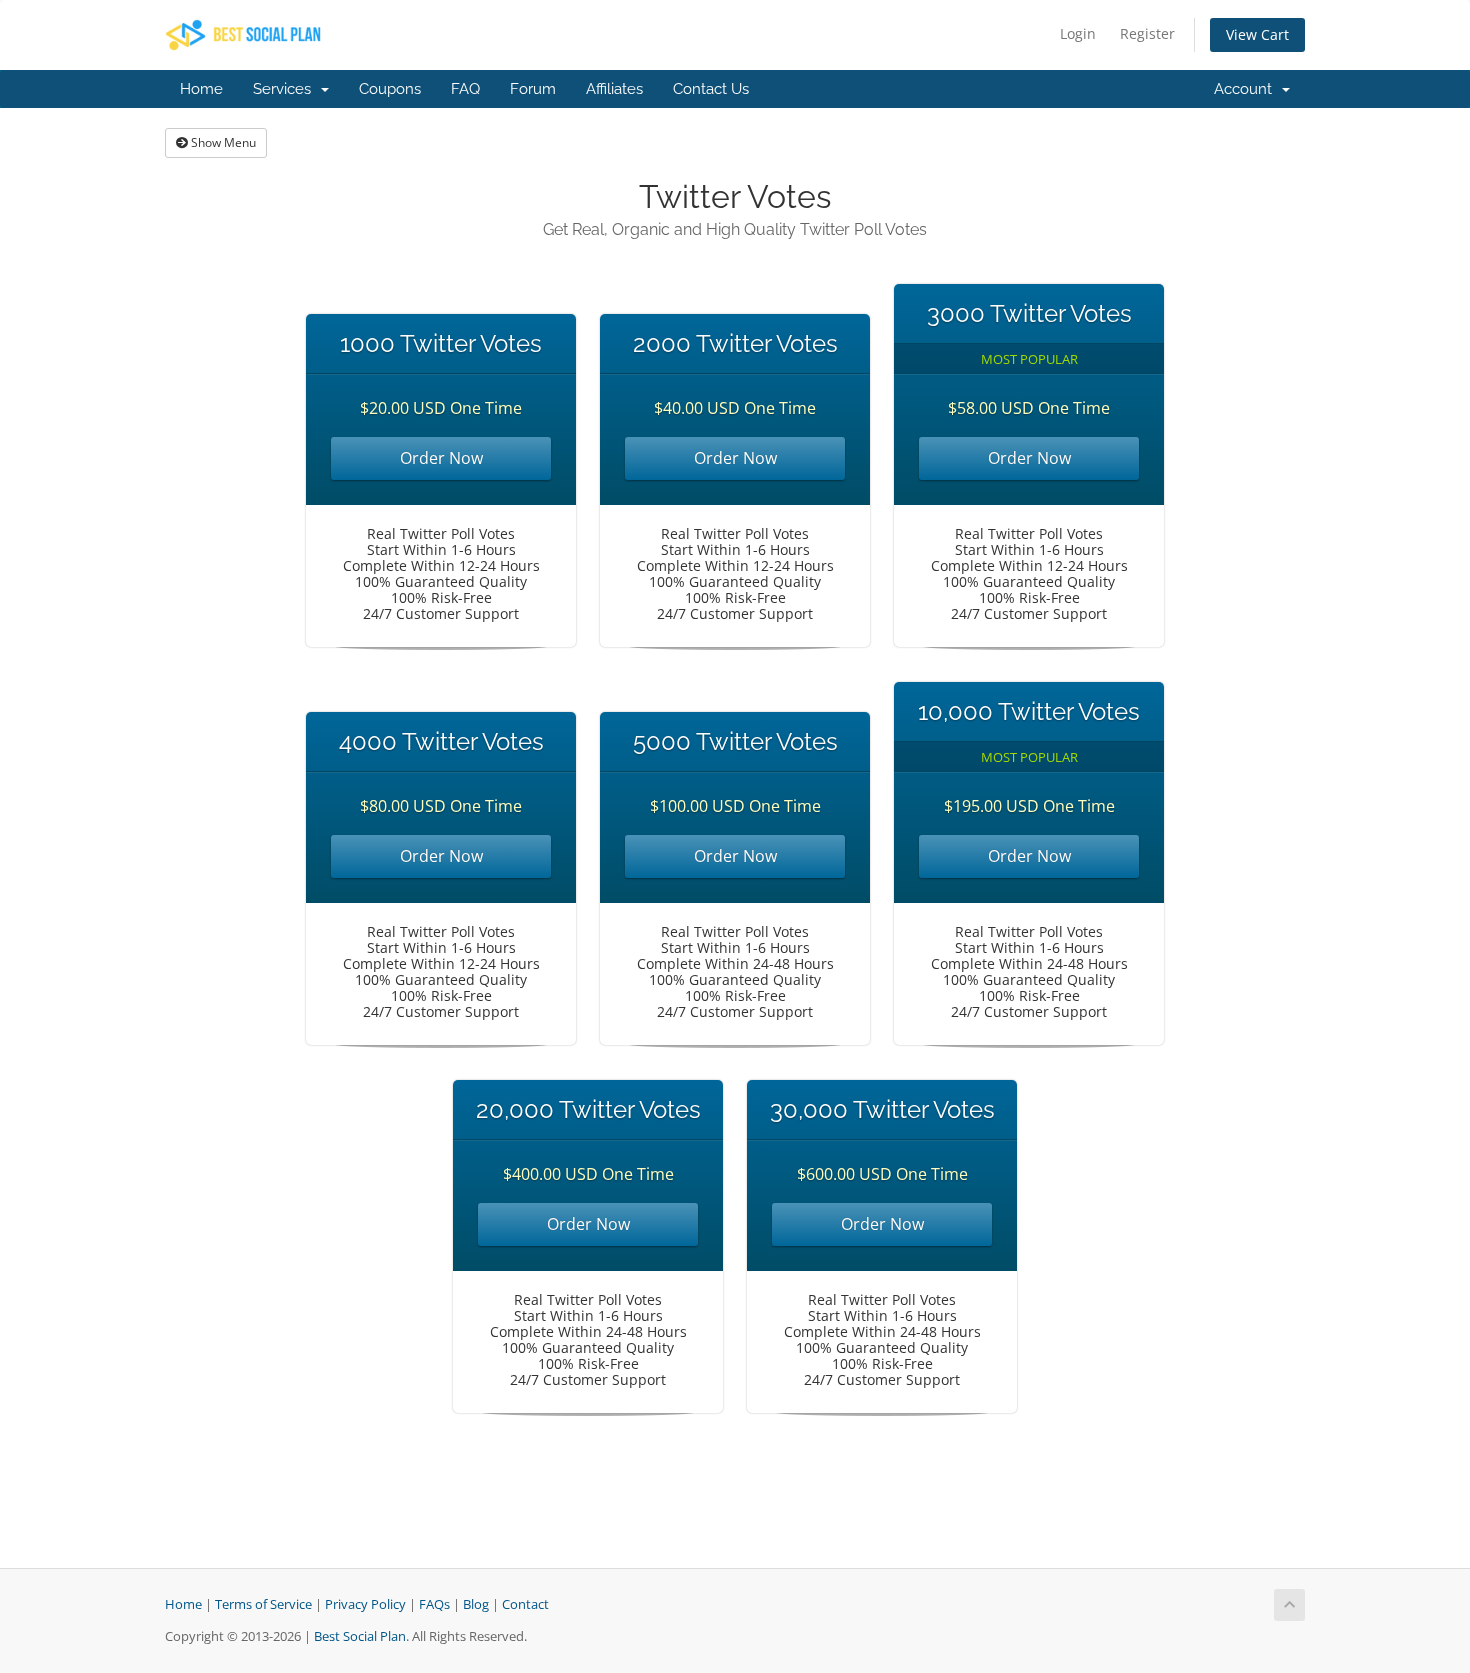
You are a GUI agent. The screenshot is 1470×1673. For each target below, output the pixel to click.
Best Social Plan (360, 1636)
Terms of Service (263, 1604)
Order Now (441, 458)
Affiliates (614, 89)
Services (286, 89)
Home (201, 89)
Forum (533, 89)
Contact (525, 1604)
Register (1147, 33)
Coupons (390, 89)
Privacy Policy (365, 1604)
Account (1247, 89)
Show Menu (222, 142)
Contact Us (711, 89)
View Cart (1257, 34)
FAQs (434, 1604)
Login (1078, 33)
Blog (476, 1604)
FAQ (465, 89)
